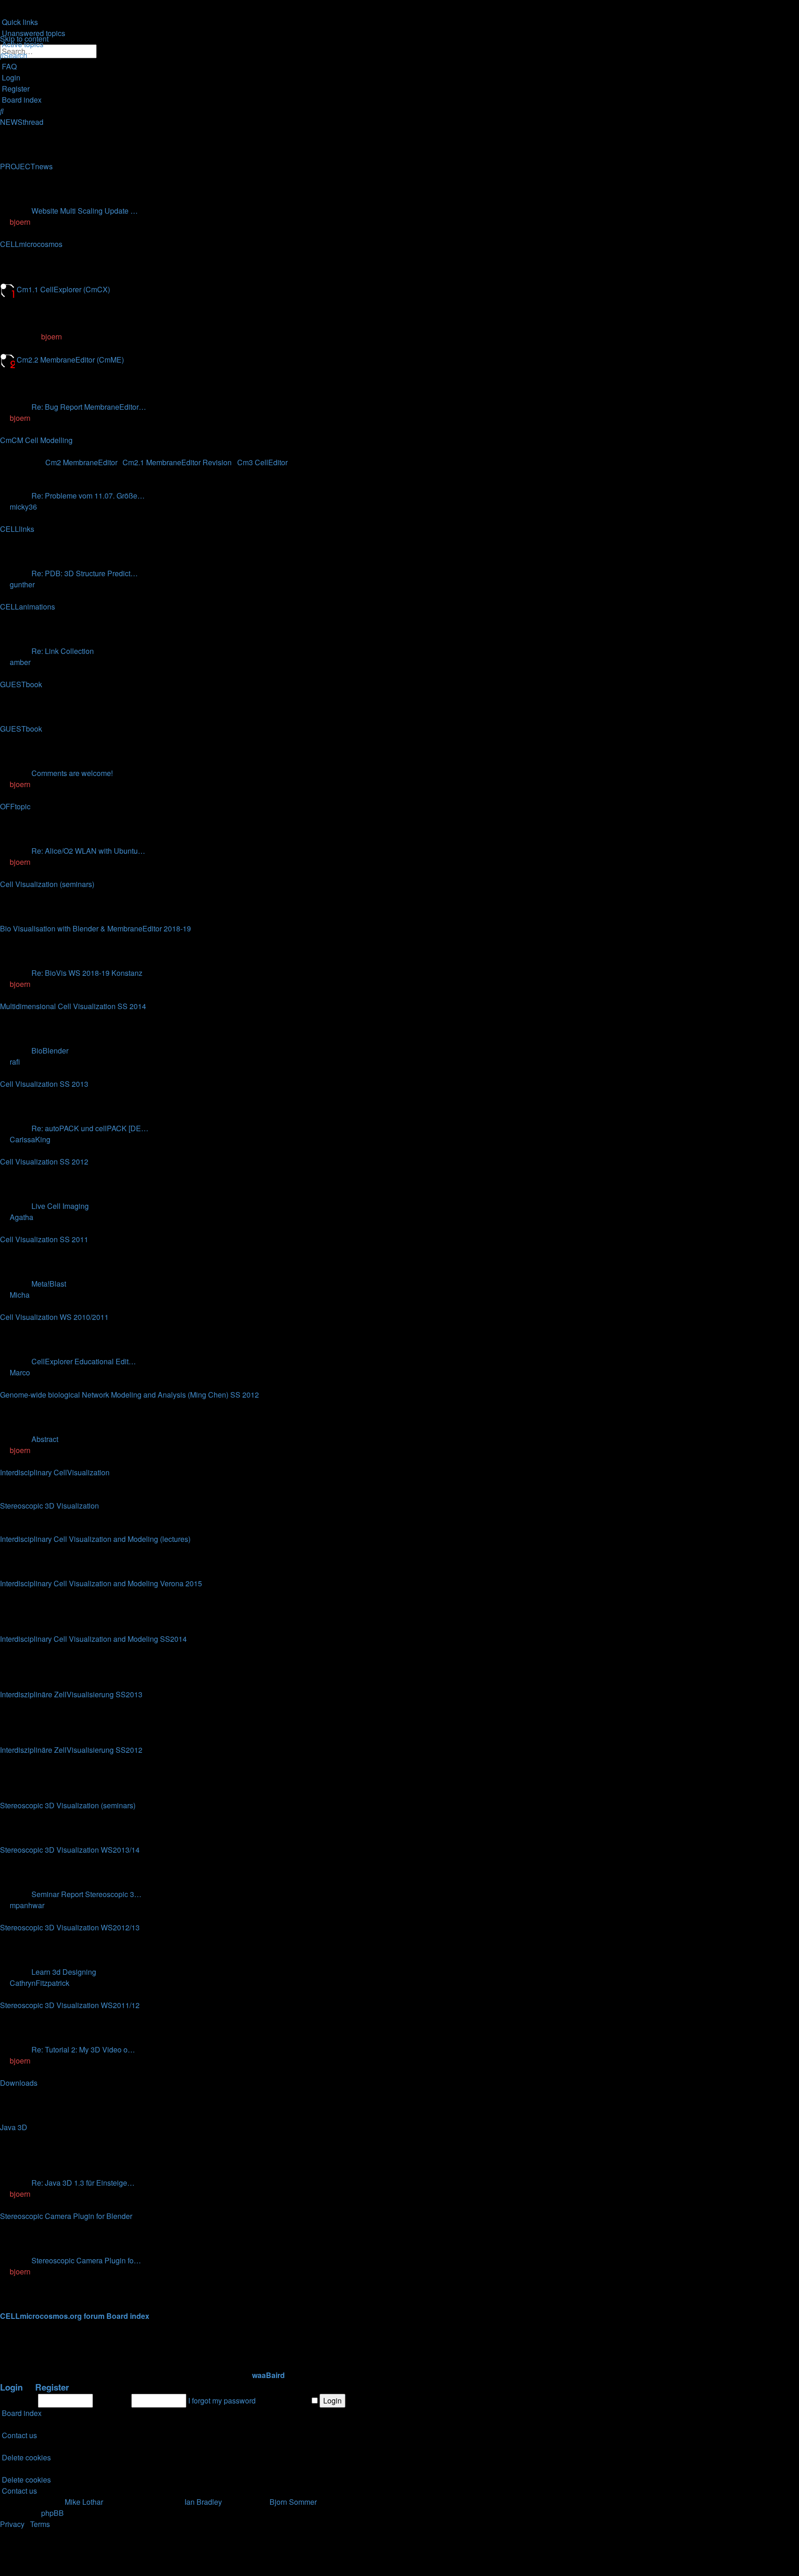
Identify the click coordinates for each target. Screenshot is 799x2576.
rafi (15, 1062)
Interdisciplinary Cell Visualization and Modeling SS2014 (93, 1639)
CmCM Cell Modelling (36, 440)
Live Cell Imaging (60, 1206)
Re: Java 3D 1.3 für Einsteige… (83, 2183)
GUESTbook (21, 684)
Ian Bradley (203, 2502)
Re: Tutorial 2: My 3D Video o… (83, 2049)
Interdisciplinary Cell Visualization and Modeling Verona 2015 (101, 1583)
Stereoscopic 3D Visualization (49, 1506)
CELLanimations (28, 607)
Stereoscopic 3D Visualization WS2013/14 (70, 1850)
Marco (20, 1372)
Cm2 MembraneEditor (81, 462)
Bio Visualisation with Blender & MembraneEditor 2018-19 (95, 928)
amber (20, 662)
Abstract (45, 1439)
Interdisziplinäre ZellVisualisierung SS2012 (71, 1750)
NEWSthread (22, 122)
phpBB (52, 2513)
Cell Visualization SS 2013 (44, 1084)
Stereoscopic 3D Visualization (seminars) (68, 1805)
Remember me (286, 2400)
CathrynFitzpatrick (40, 1983)
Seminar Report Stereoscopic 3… (86, 1894)
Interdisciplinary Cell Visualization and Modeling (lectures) (95, 1539)
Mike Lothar (84, 2502)
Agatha (22, 1217)
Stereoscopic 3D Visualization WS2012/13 (70, 1927)
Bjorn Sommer (293, 2502)
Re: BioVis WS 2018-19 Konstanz (87, 973)
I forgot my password (222, 2400)
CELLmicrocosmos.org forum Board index (75, 2316)
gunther (22, 584)
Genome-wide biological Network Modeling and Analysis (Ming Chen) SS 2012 (129, 1395)
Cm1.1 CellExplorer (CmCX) (63, 289)
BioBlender (50, 1051)
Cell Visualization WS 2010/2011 (54, 1317)
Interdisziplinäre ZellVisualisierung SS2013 (71, 1694)
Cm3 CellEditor (262, 462)
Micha (20, 1295)
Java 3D (14, 2127)
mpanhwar (27, 1905)
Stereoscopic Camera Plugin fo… (86, 2260)
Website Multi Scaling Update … (85, 211)
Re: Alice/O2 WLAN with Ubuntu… (88, 851)
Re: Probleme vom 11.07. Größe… (88, 496)
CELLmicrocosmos (31, 244)
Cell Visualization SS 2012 (44, 1162)
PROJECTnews (26, 166)
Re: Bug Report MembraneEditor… (89, 407)
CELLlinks (17, 529)
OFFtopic (15, 806)
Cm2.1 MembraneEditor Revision (177, 462)
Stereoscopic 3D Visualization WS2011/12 (70, 2005)
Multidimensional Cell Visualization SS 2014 (73, 1006)
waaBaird (268, 2375)
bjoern (20, 222)
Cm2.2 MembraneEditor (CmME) (70, 360)
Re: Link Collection (63, 651)
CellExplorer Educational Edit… (84, 1361)
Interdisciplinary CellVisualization (55, 1472)
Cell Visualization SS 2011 (44, 1239)
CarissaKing (30, 1139)
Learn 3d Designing (64, 1972)
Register (52, 2387)
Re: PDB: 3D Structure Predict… (85, 573)
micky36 (23, 507)
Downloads (19, 2083)
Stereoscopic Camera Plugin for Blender (66, 2216)
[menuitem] (33, 33)
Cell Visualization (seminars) (47, 884)
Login (11, 2387)
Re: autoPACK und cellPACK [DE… (90, 1128)
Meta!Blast (49, 1284)
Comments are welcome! (72, 773)
